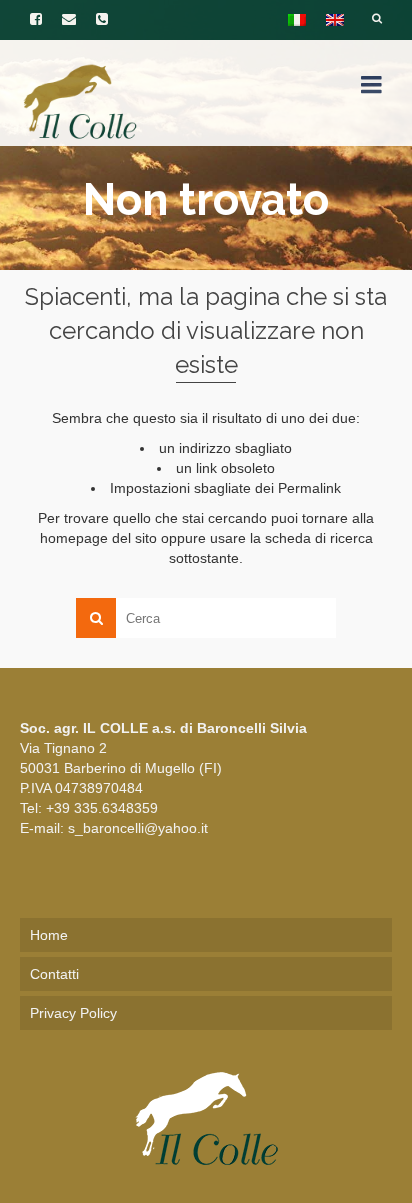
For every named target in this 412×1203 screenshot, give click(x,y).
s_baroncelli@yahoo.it (138, 828)
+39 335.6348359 (102, 808)
